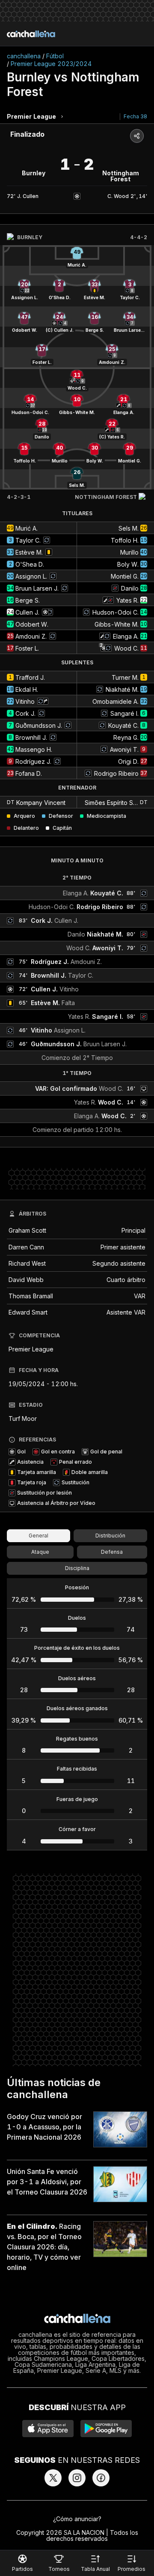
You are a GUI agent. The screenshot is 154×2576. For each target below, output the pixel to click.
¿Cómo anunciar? (77, 2519)
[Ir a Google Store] (106, 2429)
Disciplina (77, 1568)
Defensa (112, 1552)
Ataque (40, 1552)
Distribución (110, 1536)
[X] (53, 2478)
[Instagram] (77, 2478)
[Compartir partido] (137, 136)
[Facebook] (101, 2478)
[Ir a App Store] (48, 2429)
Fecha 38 (135, 116)
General (38, 1536)
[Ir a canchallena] (31, 34)
